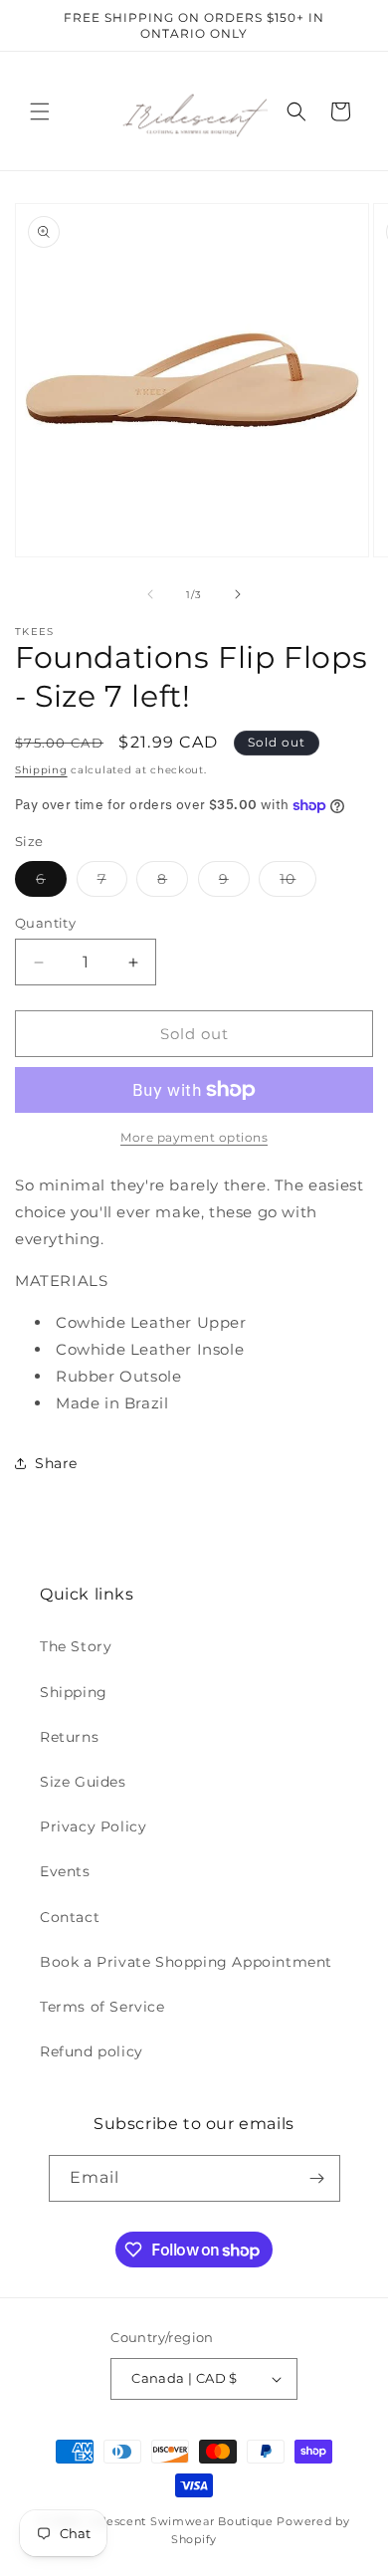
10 (298, 883)
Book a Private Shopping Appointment (186, 1962)
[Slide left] (150, 594)
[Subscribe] (317, 2178)
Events (65, 1871)
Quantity (45, 923)
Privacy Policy (93, 1826)
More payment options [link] (194, 1137)
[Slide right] (238, 594)
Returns (69, 1737)
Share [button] (56, 1463)
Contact (70, 1917)
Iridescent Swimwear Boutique (180, 2521)
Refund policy (92, 2051)
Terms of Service (102, 2007)
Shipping (41, 770)
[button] (40, 111)
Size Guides (83, 1782)
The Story (76, 1646)
